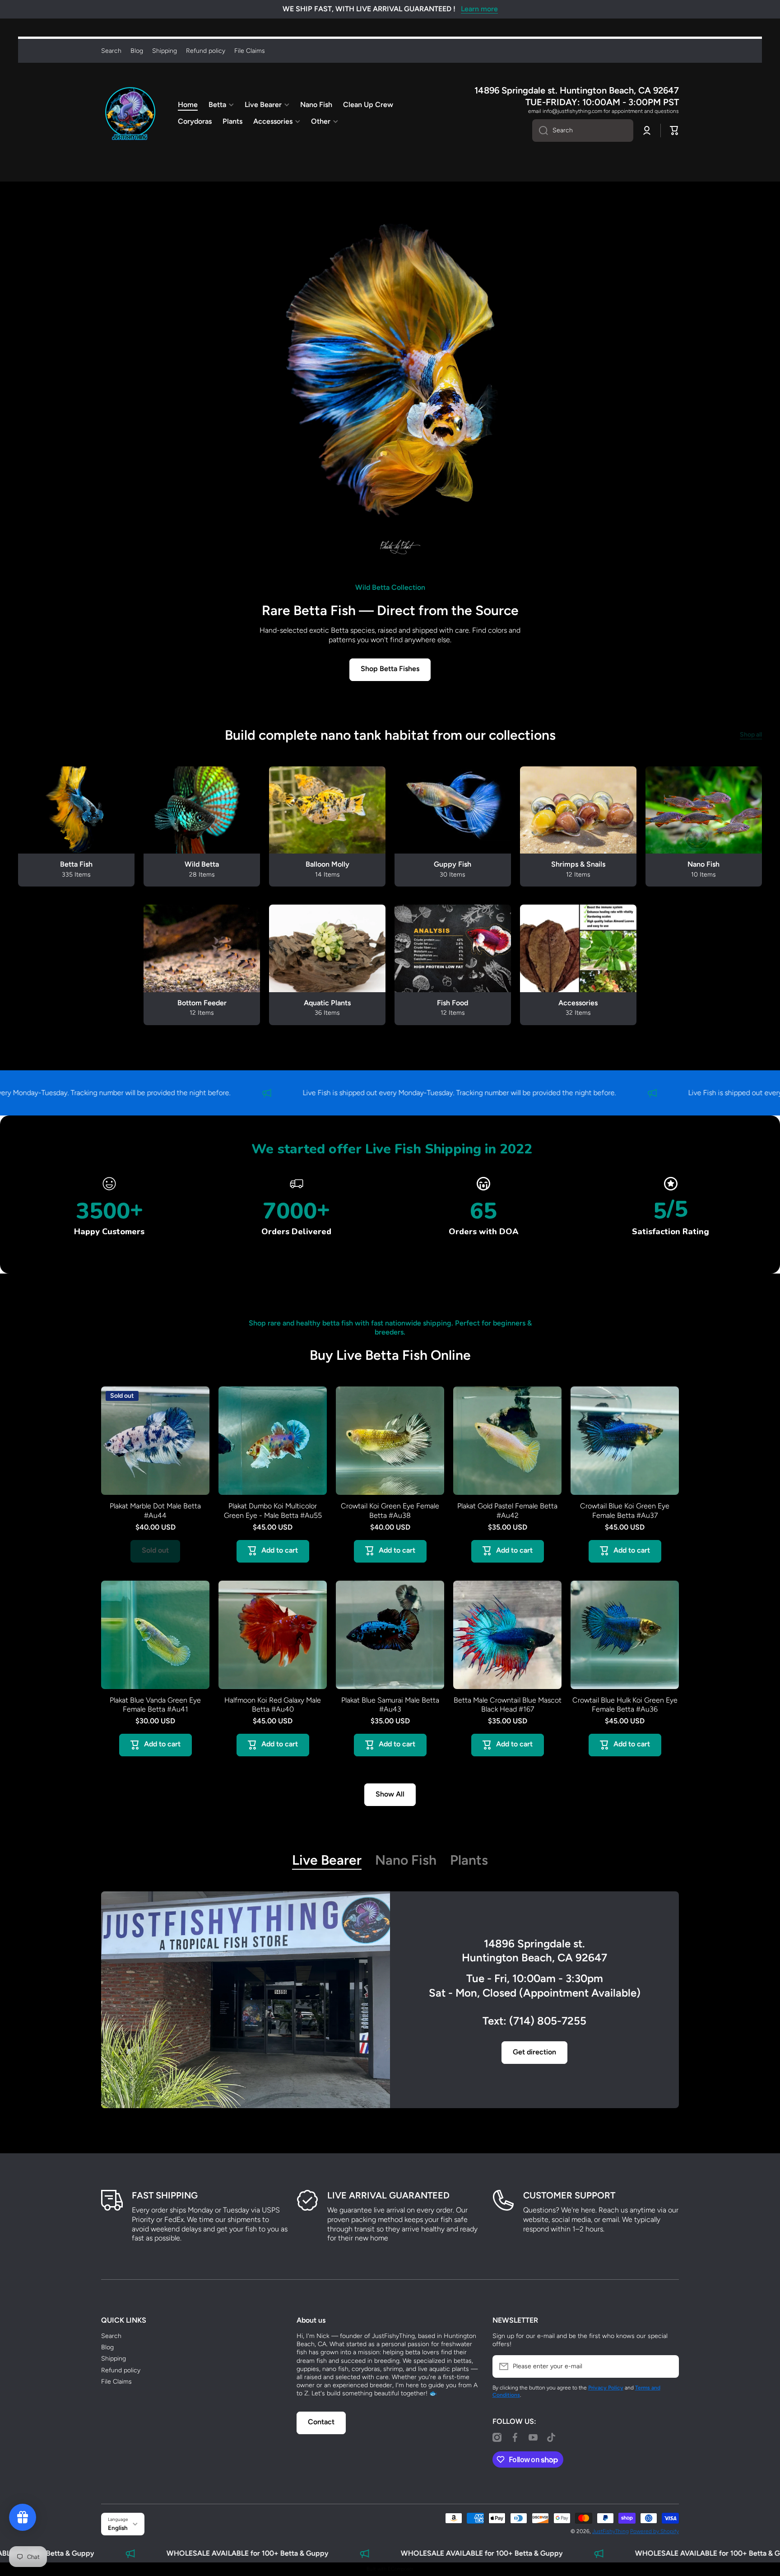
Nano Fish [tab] (406, 1860)
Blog (107, 2347)
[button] (674, 131)
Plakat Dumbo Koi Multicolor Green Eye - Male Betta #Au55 (273, 1511)
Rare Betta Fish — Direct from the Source (390, 610)
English (118, 2528)
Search (111, 2336)
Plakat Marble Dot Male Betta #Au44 (155, 1511)
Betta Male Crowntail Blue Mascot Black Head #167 (508, 1705)
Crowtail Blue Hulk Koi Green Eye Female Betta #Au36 (625, 1705)
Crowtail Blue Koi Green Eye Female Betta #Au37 (625, 1511)
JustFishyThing (611, 2531)
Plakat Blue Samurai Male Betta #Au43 (390, 1705)
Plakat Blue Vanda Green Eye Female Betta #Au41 (155, 1705)
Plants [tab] (469, 1860)
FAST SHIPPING (165, 2195)
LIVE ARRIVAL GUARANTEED (388, 2195)
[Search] (540, 131)
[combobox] (583, 131)
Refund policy (121, 2370)
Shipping (114, 2359)
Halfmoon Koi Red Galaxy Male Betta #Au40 (273, 1705)
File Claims (116, 2382)
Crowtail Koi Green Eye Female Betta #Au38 (390, 1511)
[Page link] (246, 2000)
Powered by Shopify (655, 2531)
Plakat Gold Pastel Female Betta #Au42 (507, 1511)
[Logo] (130, 113)
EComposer (401, 2569)
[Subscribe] (668, 2366)
